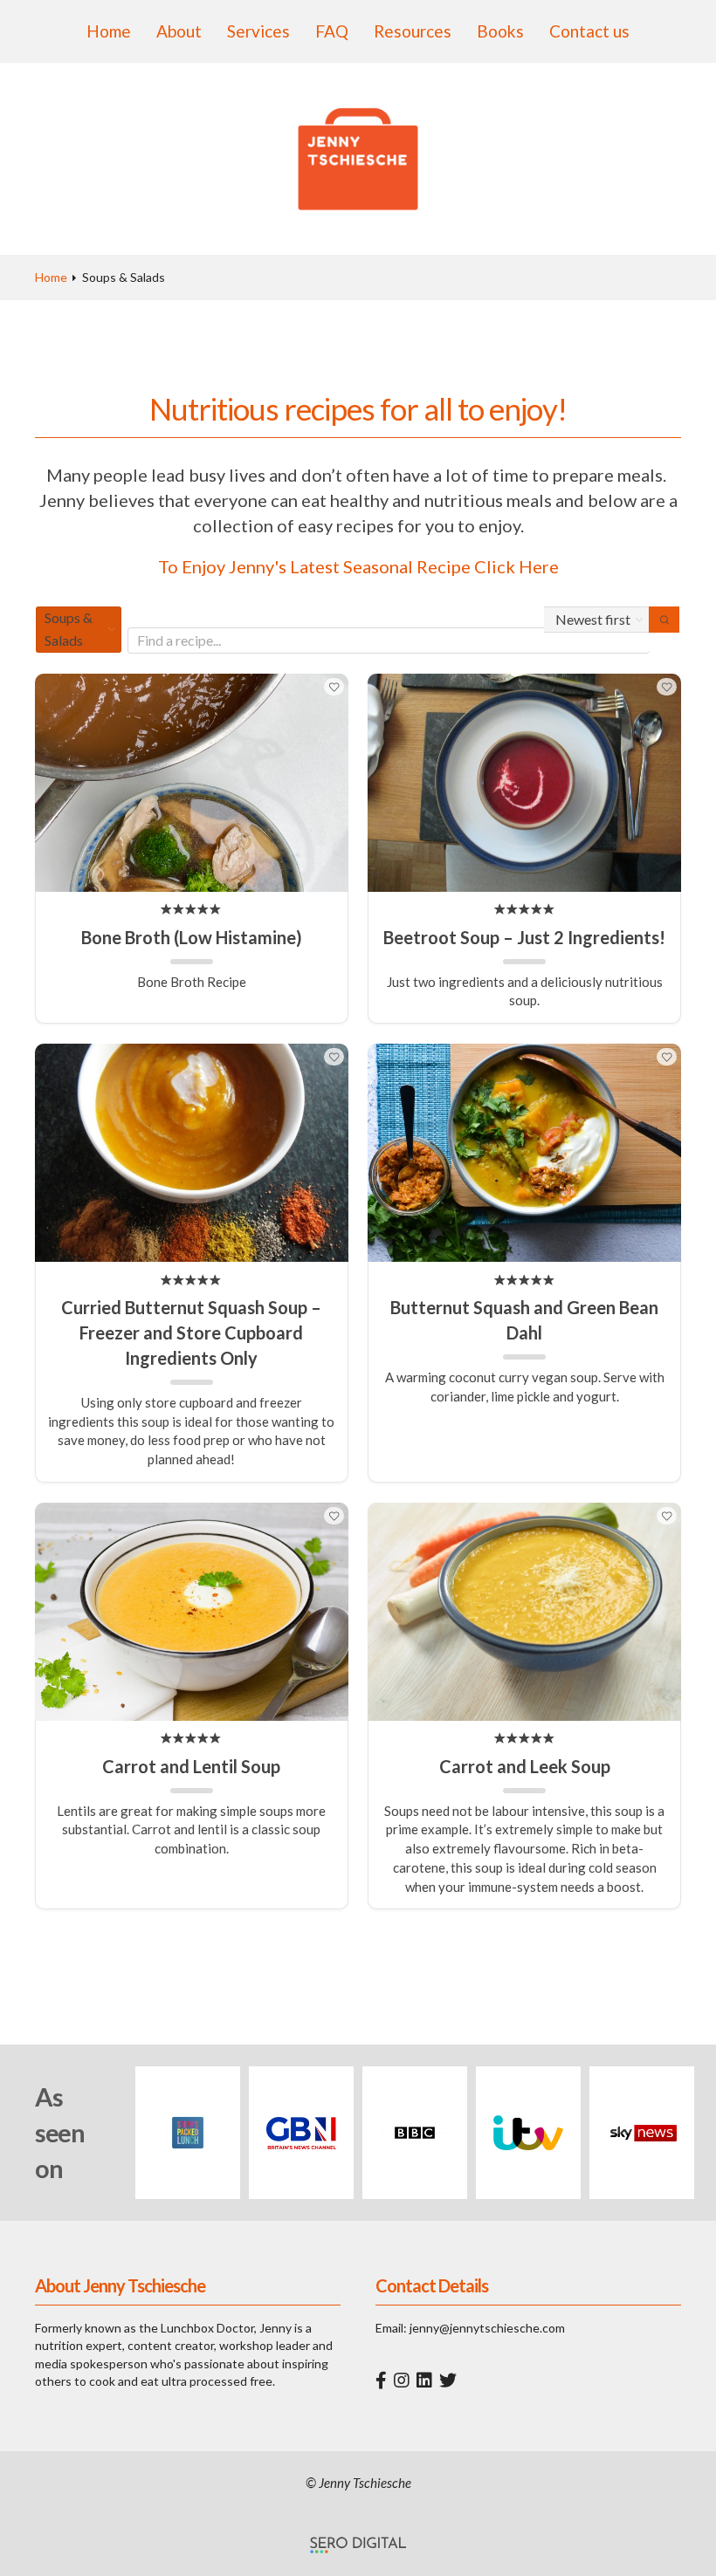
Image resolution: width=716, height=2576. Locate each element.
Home (109, 31)
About (179, 31)
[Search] (664, 620)
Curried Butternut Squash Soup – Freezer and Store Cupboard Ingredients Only (191, 1333)
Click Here (516, 566)
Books (500, 31)
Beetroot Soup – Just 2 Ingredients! (524, 937)
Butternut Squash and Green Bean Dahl (524, 1320)
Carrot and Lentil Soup (191, 1766)
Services (258, 31)
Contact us (589, 31)
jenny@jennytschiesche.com (487, 2328)
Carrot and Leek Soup (525, 1766)
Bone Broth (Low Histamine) (192, 937)
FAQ (332, 31)
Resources (413, 31)
